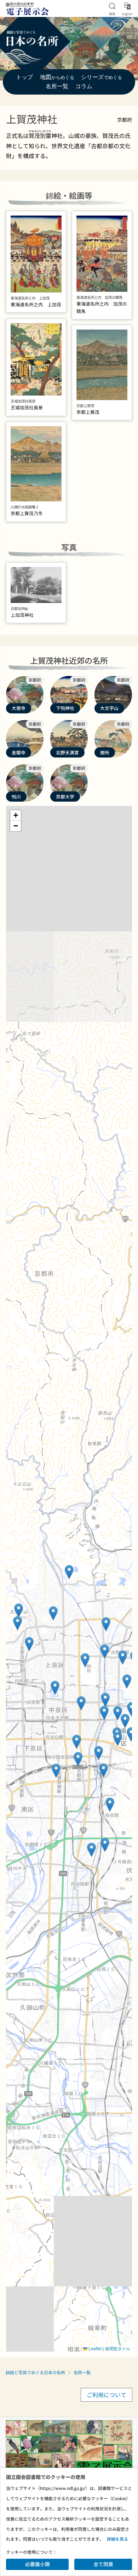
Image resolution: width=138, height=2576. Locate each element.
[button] (131, 1734)
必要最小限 (38, 2564)
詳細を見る (117, 2539)
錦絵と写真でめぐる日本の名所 (35, 2372)
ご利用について (107, 2395)
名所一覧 (82, 2372)
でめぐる (102, 78)
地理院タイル (117, 2348)
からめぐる (57, 78)
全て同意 (103, 2564)
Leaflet (94, 2348)
